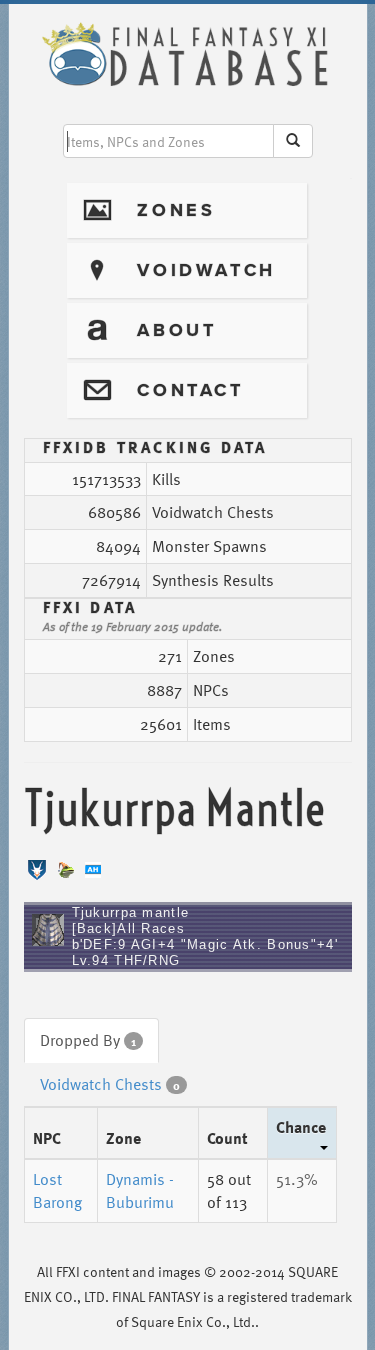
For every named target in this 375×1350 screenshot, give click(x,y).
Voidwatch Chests (110, 1084)
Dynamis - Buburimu (140, 1190)
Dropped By (88, 1040)
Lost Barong (57, 1190)
